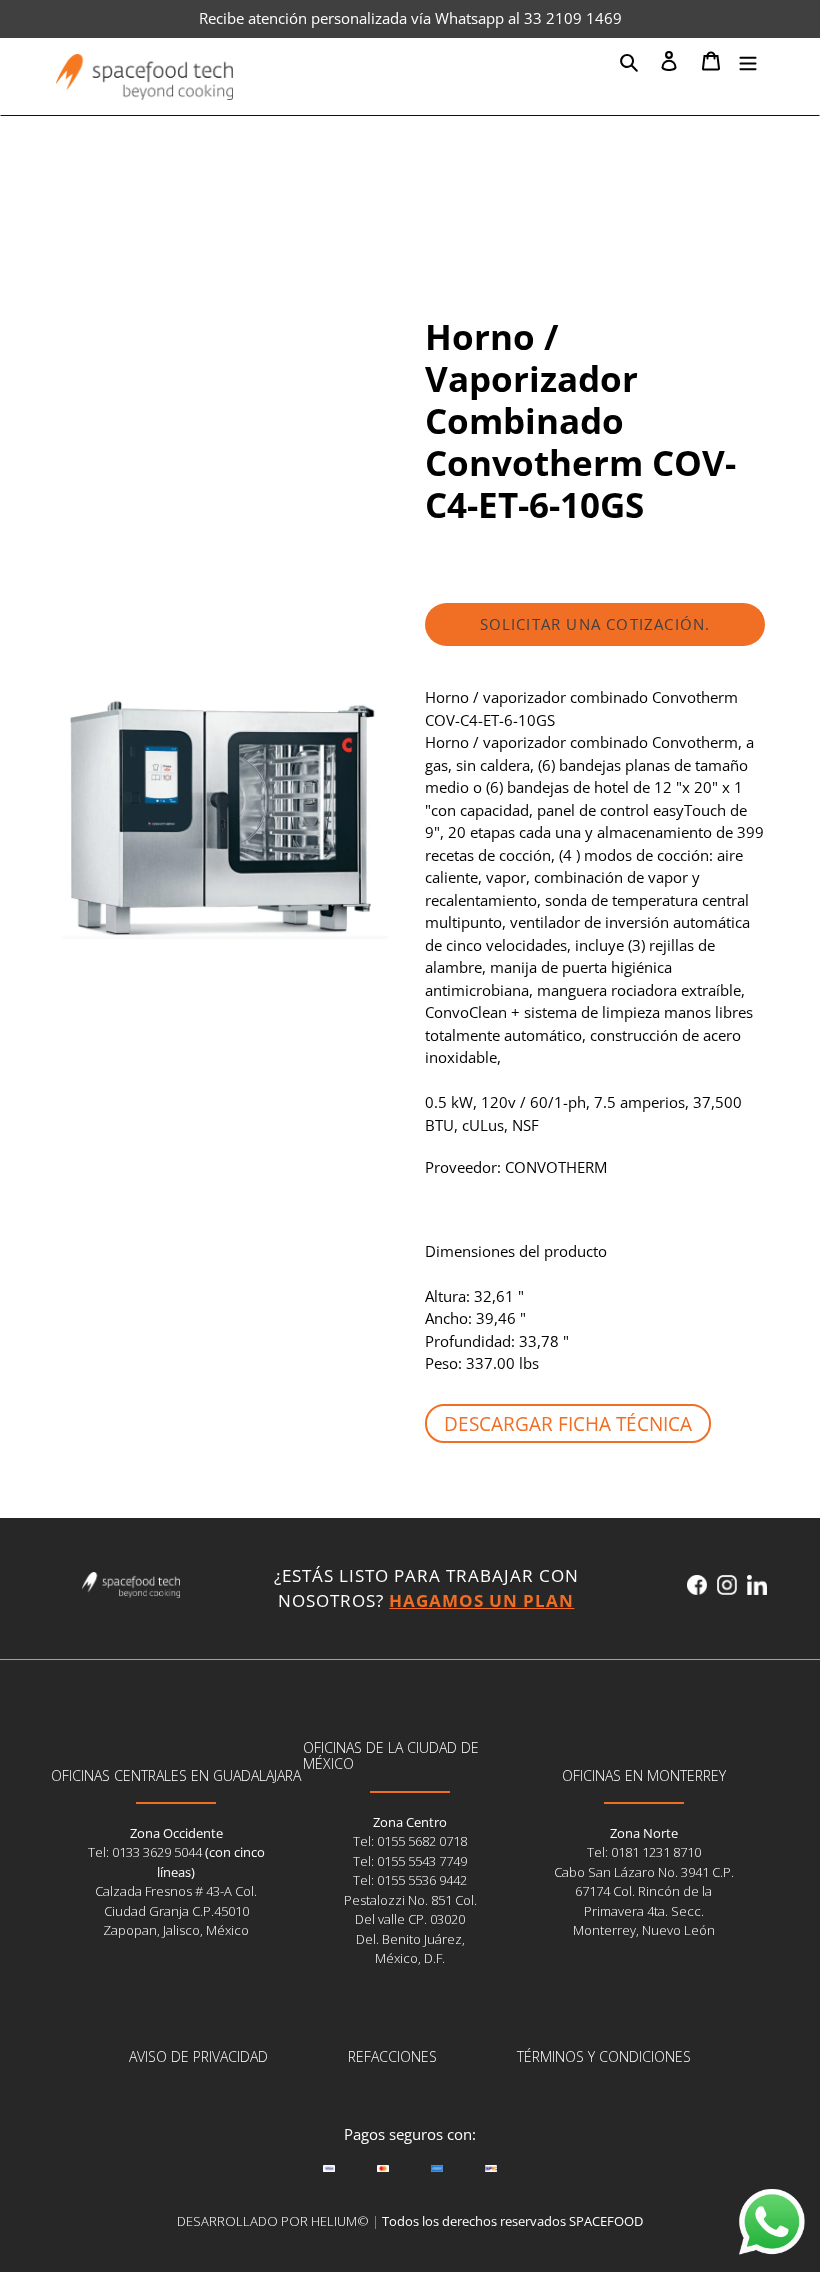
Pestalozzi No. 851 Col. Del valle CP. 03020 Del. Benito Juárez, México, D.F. (410, 1929)
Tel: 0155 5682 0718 (410, 1841)
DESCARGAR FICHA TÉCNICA (568, 1423)
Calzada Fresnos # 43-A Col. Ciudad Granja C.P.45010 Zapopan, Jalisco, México (176, 1910)
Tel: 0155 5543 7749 (410, 1861)
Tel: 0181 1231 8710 (644, 1852)
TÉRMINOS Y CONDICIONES (604, 2056)
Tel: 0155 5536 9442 (410, 1880)
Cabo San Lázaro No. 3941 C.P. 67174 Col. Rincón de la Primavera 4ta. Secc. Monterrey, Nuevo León (644, 1901)
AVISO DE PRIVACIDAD (198, 2056)
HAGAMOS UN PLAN (481, 1600)
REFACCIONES (392, 2056)
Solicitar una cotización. (595, 624)
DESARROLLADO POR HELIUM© (273, 2221)
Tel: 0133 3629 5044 (146, 1852)
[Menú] (748, 60)
